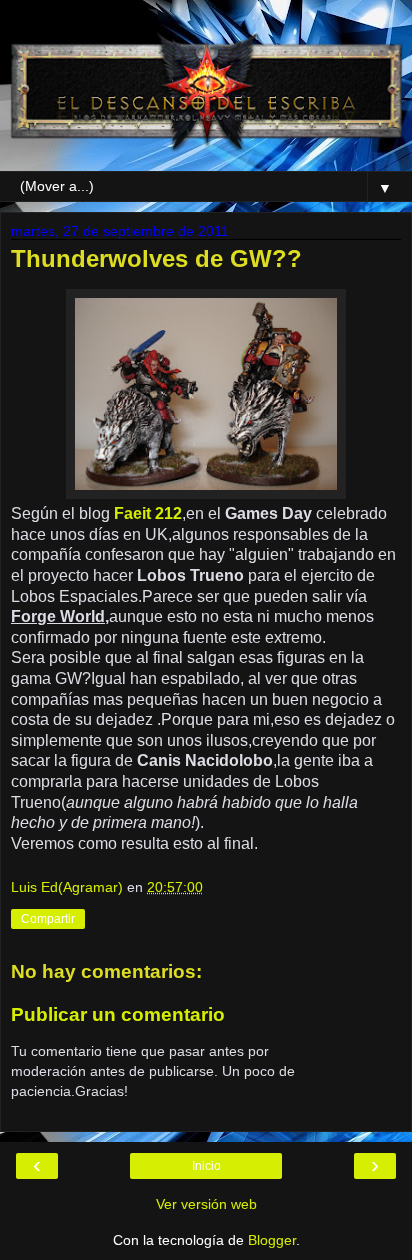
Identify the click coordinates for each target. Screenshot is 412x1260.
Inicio (206, 1166)
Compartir (48, 919)
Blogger (272, 1240)
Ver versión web (206, 1204)
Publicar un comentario (118, 1014)
